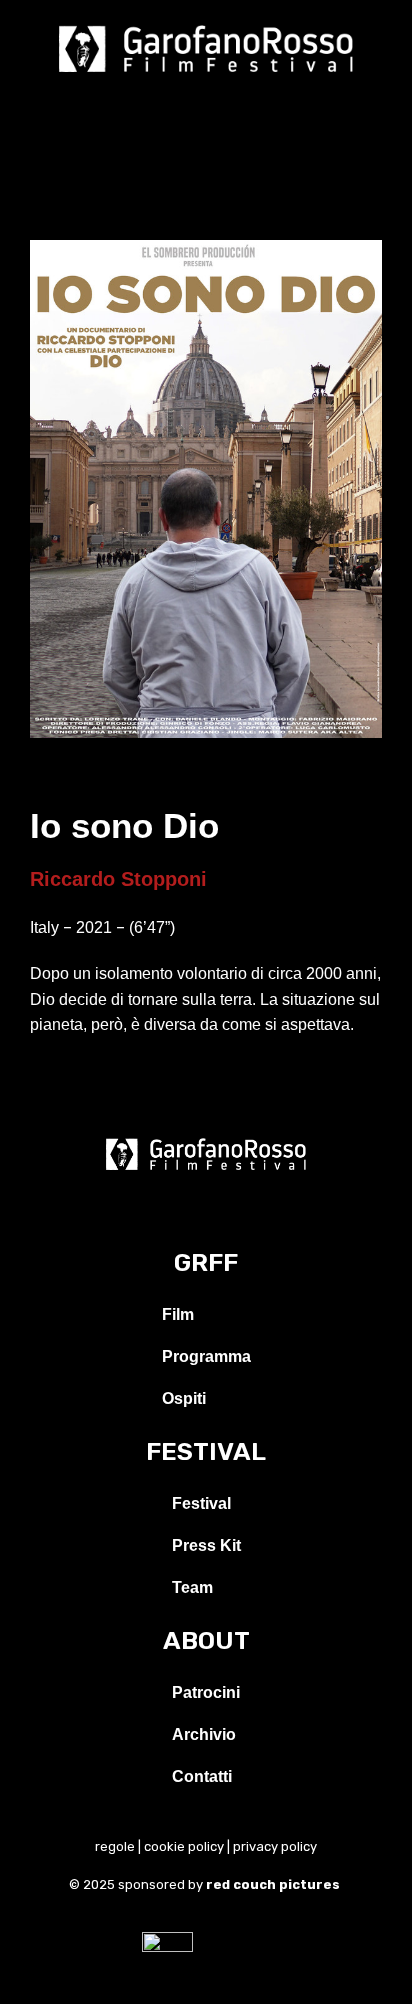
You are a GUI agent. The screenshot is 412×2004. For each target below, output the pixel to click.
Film (178, 1314)
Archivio (204, 1734)
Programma (206, 1356)
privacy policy (275, 1846)
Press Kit (206, 1545)
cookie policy (184, 1846)
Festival (201, 1503)
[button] (206, 108)
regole (115, 1846)
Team (192, 1587)
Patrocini (206, 1692)
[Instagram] (206, 1210)
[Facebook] (161, 1210)
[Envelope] (251, 1210)
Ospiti (184, 1398)
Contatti (202, 1776)
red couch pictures (274, 1884)
